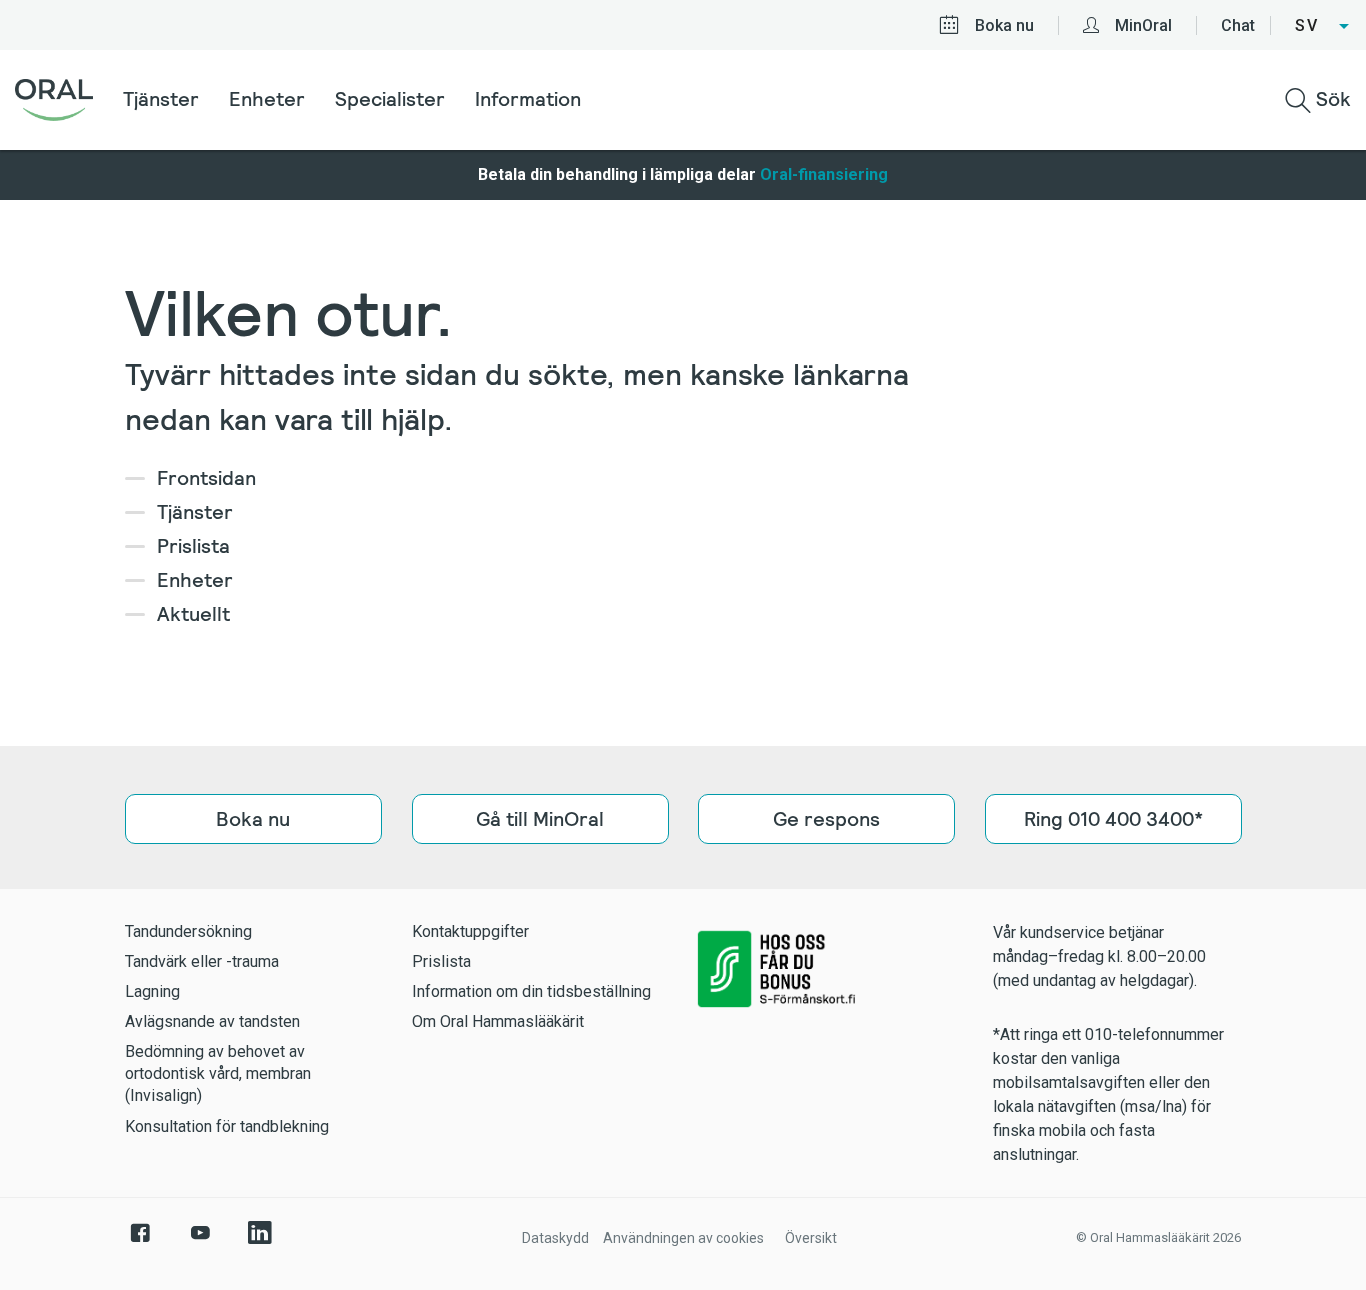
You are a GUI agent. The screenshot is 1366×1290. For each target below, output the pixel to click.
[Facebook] (140, 1243)
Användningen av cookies (683, 1238)
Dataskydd (555, 1238)
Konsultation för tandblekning (227, 1126)
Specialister (390, 99)
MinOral (1143, 25)
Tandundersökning (188, 931)
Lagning (152, 991)
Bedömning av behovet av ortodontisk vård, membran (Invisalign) (218, 1073)
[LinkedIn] (260, 1243)
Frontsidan (206, 478)
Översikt (811, 1238)
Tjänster (161, 99)
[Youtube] (200, 1243)
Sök (1331, 99)
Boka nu (1004, 25)
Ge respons (826, 819)
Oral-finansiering (824, 174)
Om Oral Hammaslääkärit (498, 1021)
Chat (1238, 25)
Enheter (267, 99)
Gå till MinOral (540, 819)
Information (528, 99)
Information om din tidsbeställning (531, 991)
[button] (1323, 26)
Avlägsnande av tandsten (212, 1021)
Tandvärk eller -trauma (202, 961)
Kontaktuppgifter (470, 931)
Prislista (193, 546)
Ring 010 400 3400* (1112, 819)
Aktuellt (193, 614)
